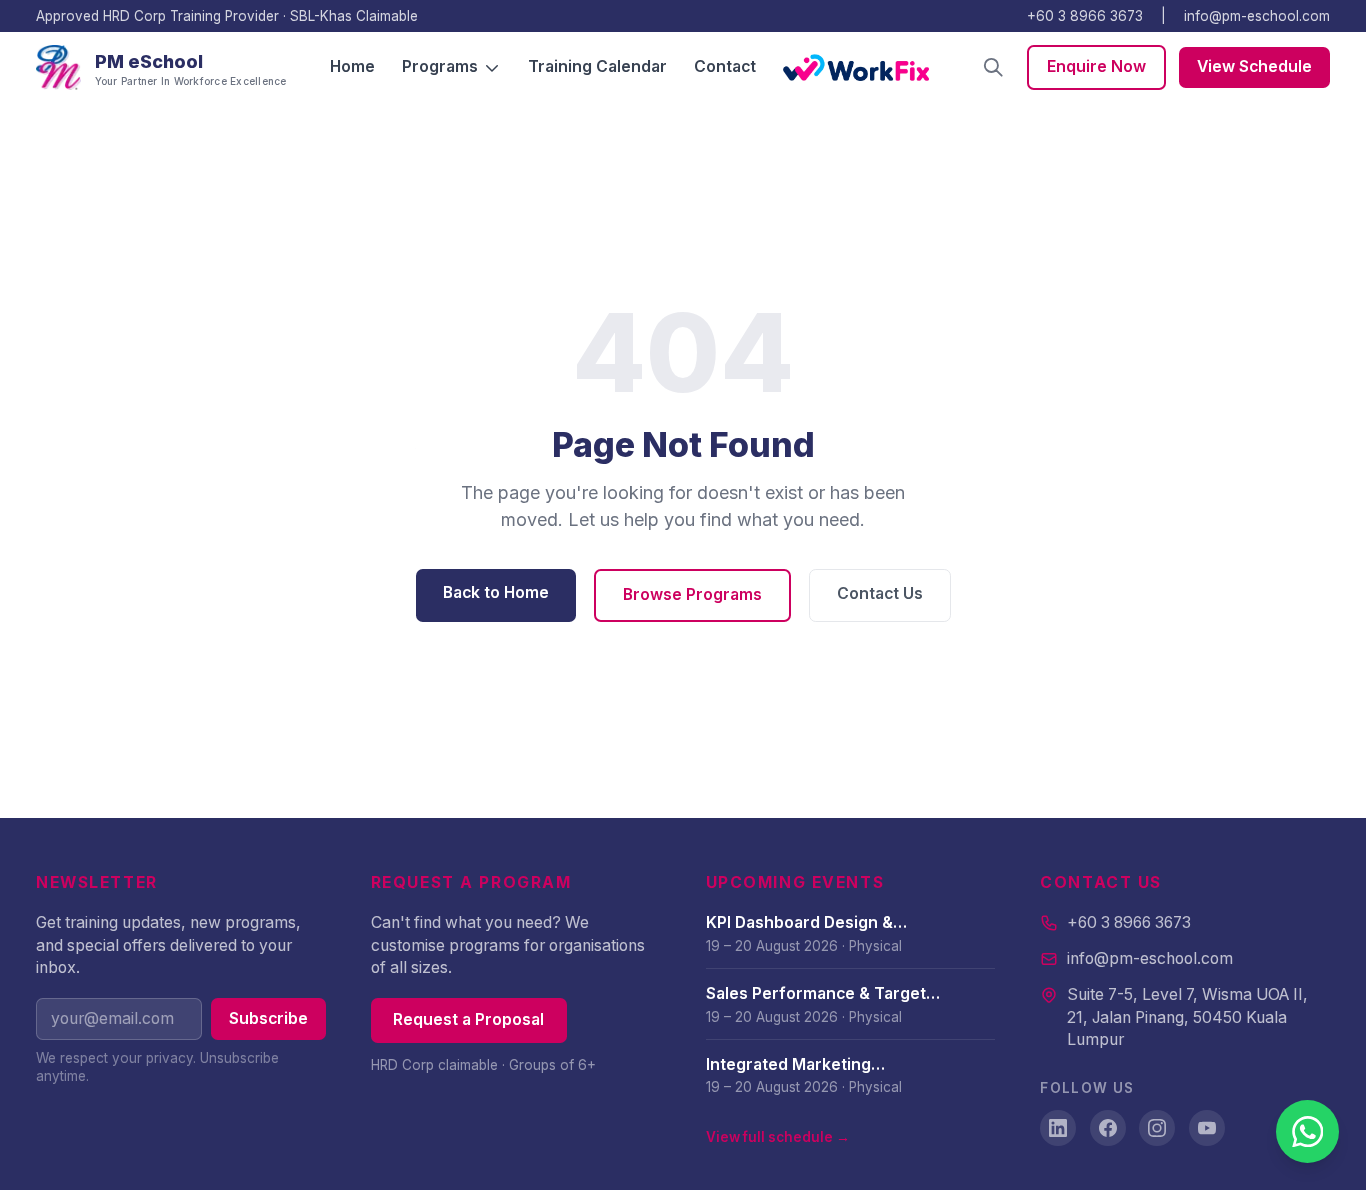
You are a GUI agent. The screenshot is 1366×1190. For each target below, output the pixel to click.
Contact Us (880, 593)
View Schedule (1254, 66)
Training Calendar (597, 66)
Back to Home (496, 592)
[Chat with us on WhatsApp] (1307, 1131)
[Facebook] (1108, 1128)
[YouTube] (1207, 1128)
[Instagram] (1157, 1128)
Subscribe (268, 1018)
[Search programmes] (993, 67)
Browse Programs (692, 594)
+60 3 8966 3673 (1085, 16)
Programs (440, 66)
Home (352, 66)
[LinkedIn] (1058, 1128)
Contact (725, 66)
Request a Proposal (468, 1019)
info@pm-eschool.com (1257, 16)
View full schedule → (778, 1137)
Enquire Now (1096, 66)
